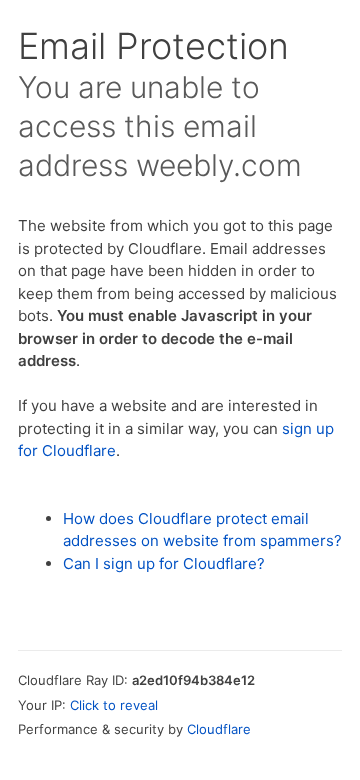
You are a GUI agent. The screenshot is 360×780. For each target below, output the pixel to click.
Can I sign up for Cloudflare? (164, 563)
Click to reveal (114, 705)
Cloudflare (219, 729)
